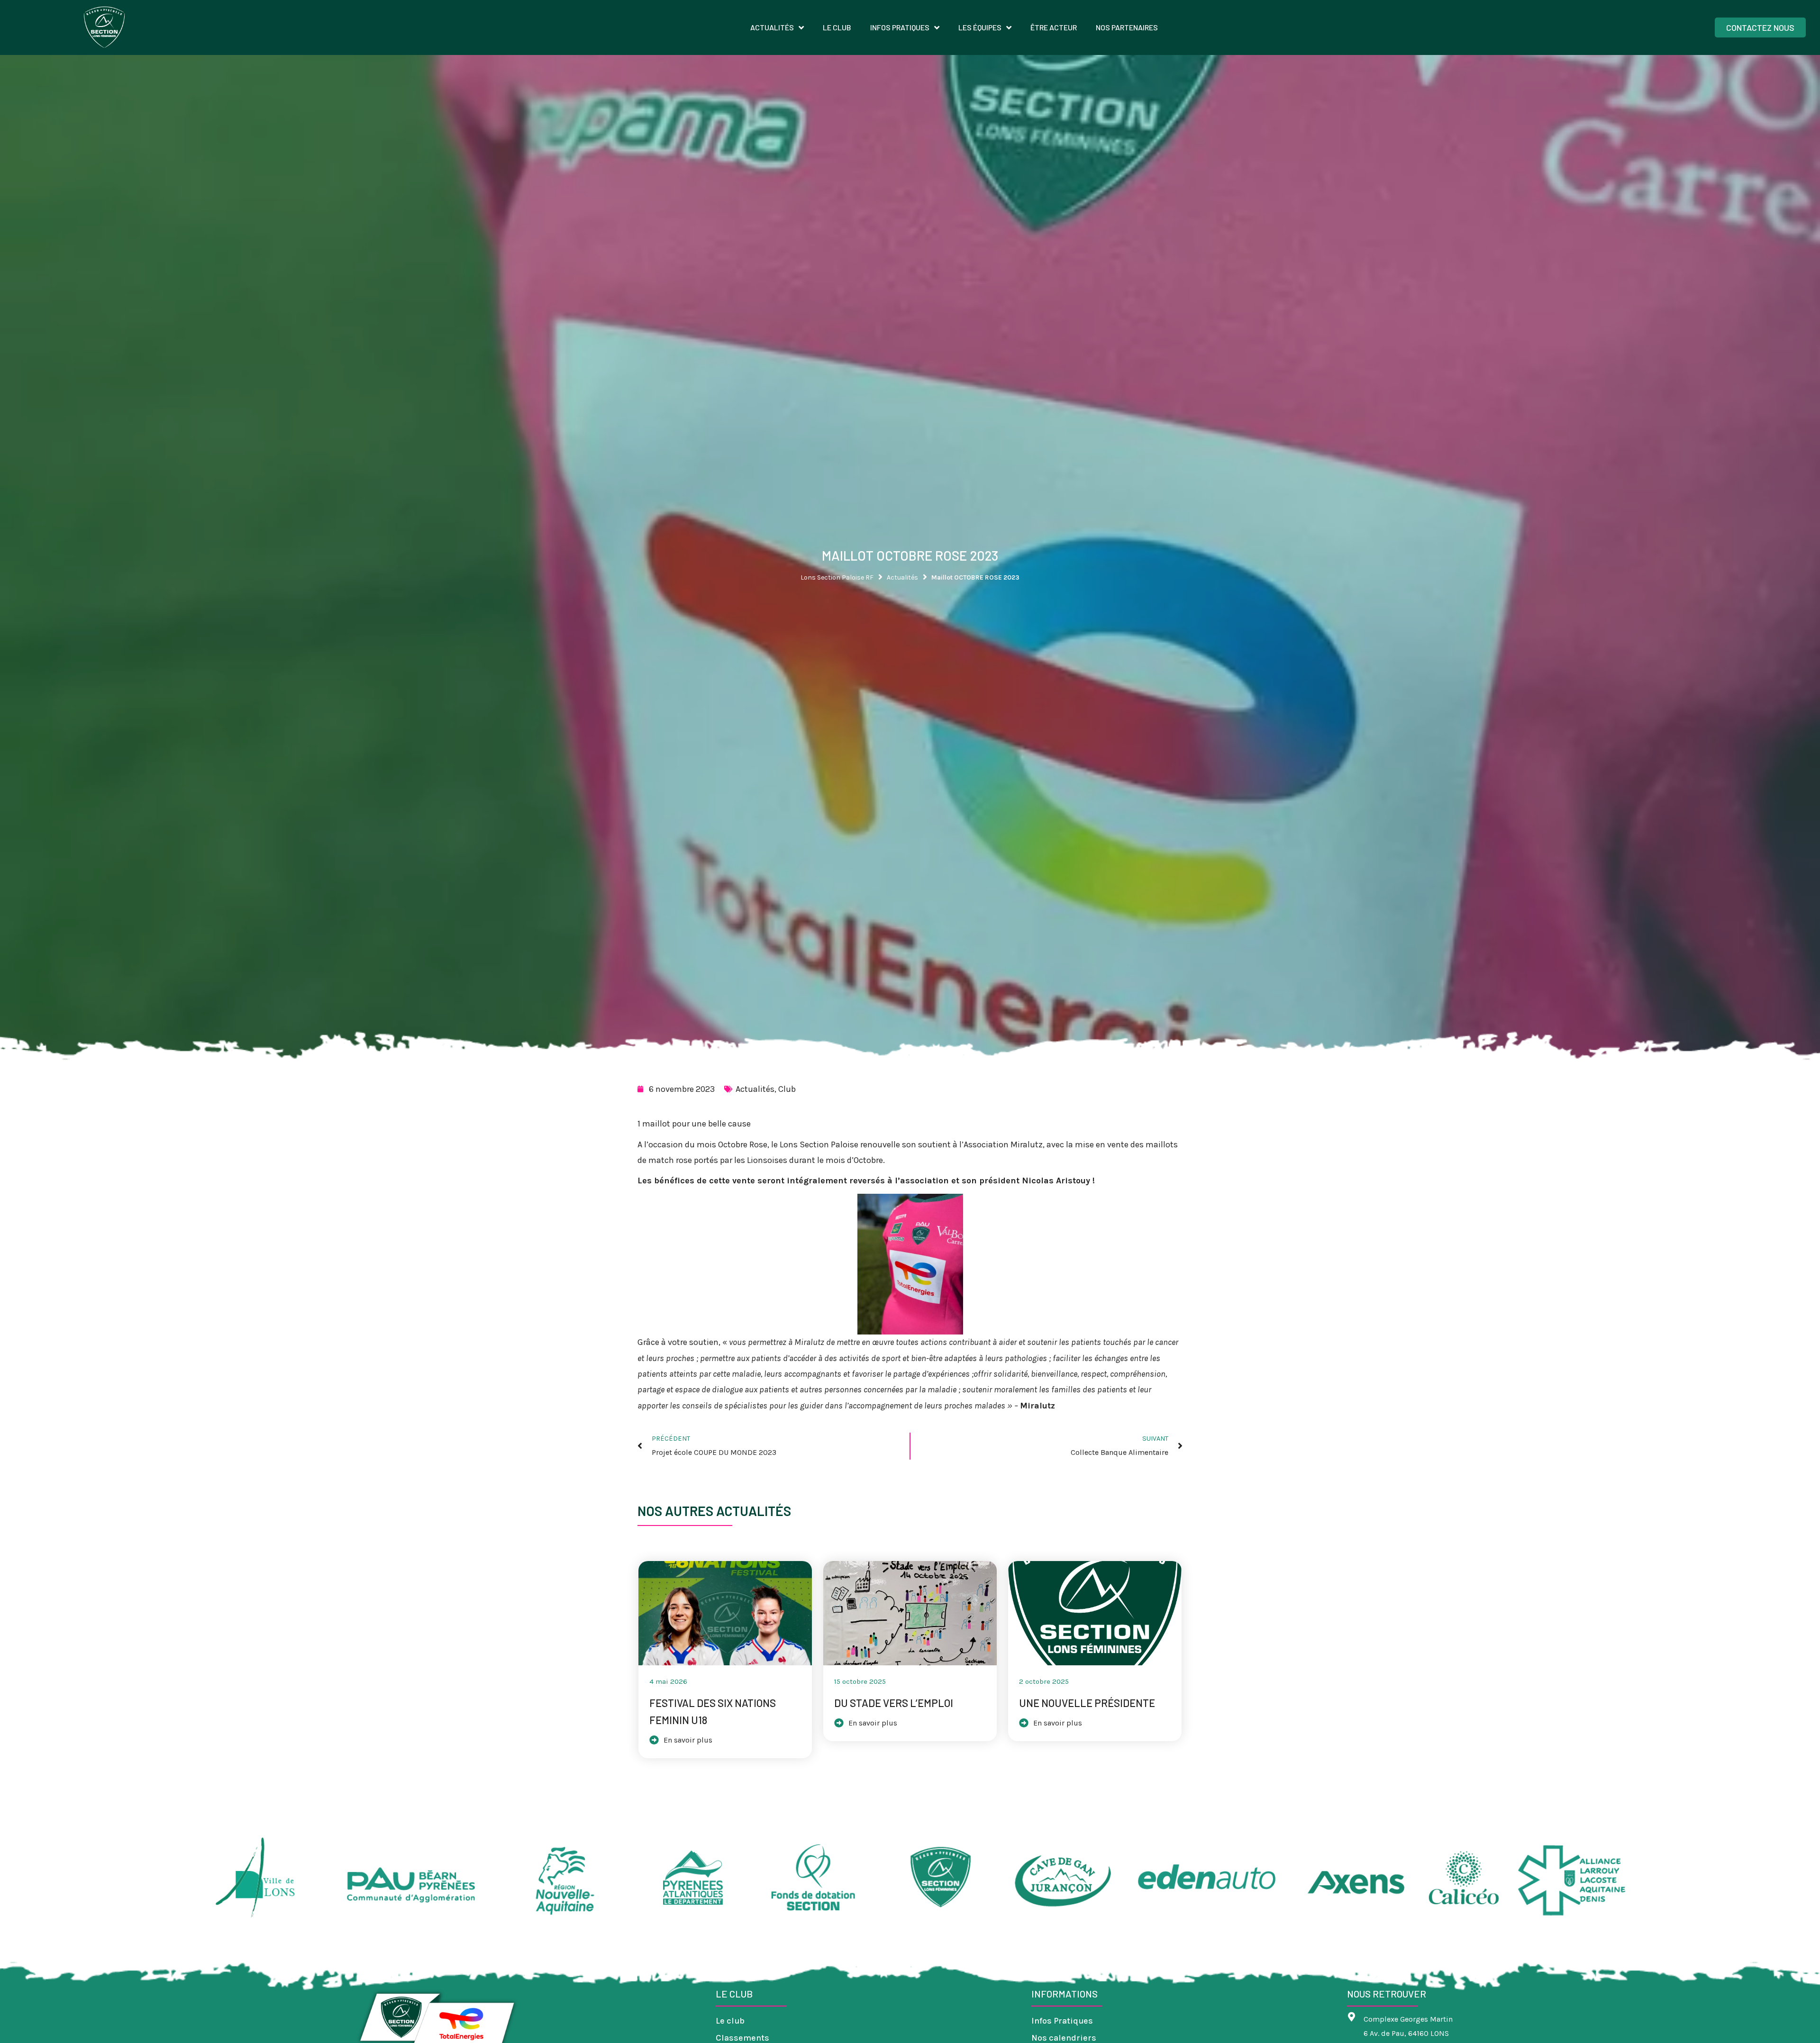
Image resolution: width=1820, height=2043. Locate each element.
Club (787, 1089)
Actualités (902, 577)
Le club (730, 2021)
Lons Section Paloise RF (837, 577)
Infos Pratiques (1062, 2021)
